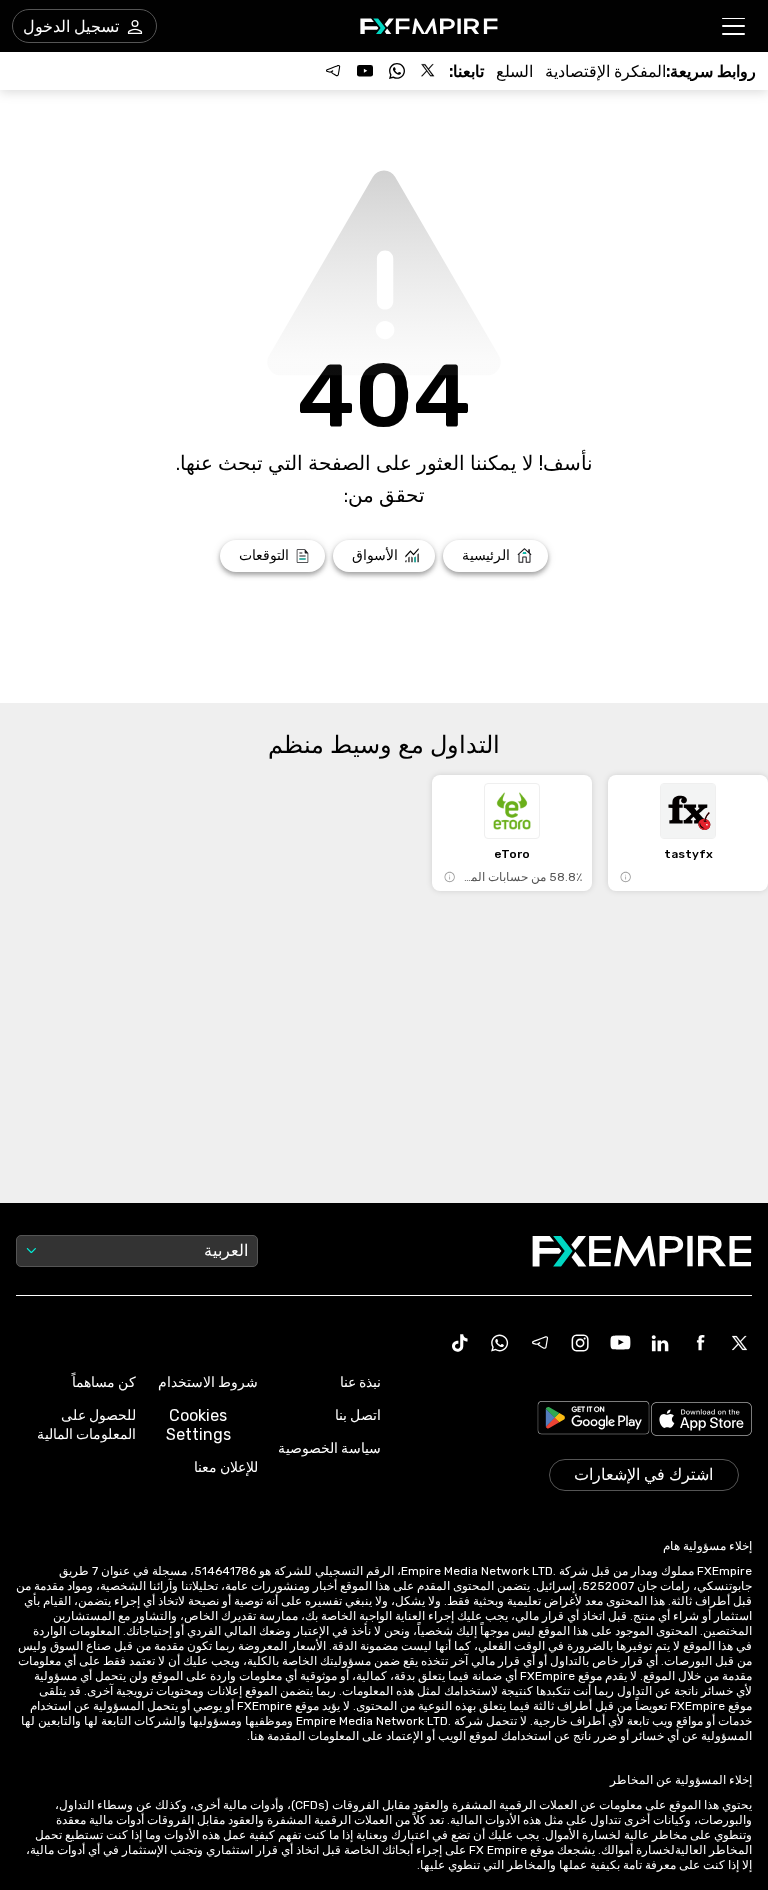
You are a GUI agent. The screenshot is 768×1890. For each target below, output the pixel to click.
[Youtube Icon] (620, 1343)
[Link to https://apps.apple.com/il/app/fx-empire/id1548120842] (701, 1421)
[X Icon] (740, 1343)
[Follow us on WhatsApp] (397, 71)
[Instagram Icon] (580, 1343)
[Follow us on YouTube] (365, 71)
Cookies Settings (198, 1425)
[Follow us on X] (429, 71)
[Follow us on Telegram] (333, 71)
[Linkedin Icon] (660, 1343)
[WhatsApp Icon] (500, 1343)
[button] (734, 26)
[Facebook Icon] (700, 1343)
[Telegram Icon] (540, 1343)
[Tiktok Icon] (460, 1343)
